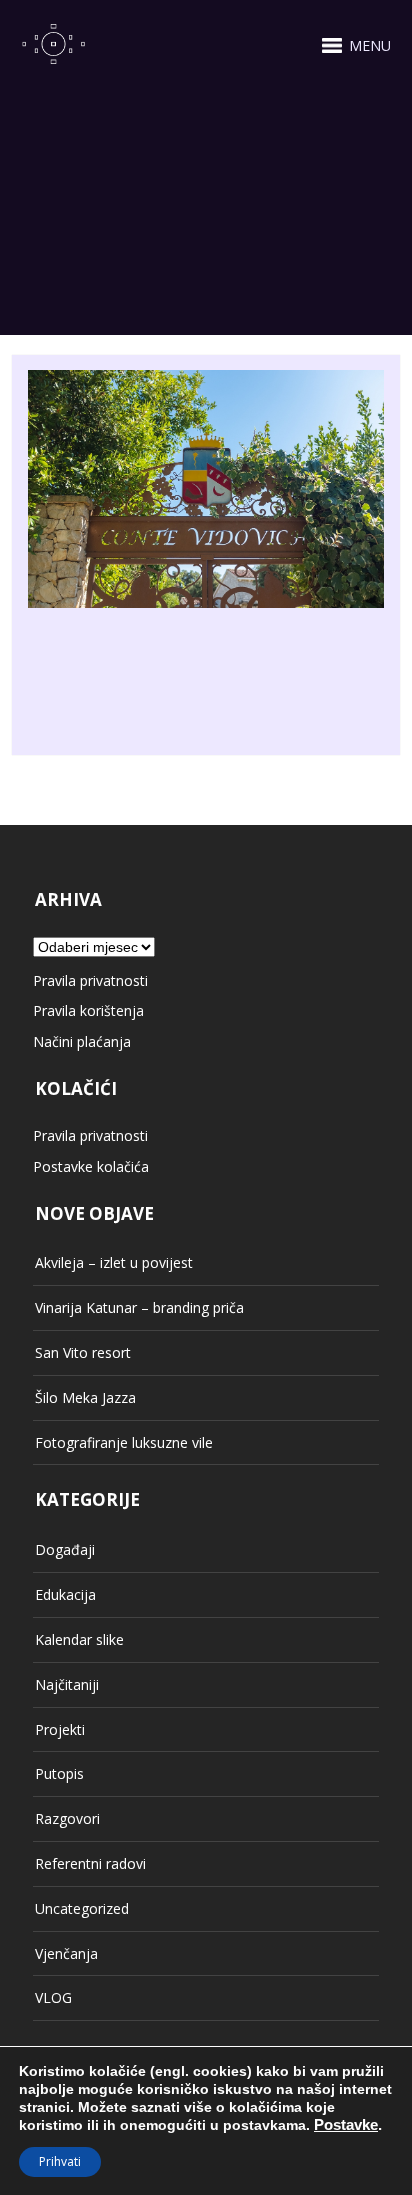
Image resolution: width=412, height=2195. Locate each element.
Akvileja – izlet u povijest (114, 1262)
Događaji (65, 1549)
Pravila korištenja (88, 1010)
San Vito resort (83, 1352)
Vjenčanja (66, 1953)
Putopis (59, 1773)
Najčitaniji (67, 1684)
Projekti (60, 1729)
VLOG (53, 1997)
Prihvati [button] (60, 2161)
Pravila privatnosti (90, 980)
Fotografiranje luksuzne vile (124, 1442)
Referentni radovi (90, 1863)
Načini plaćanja (82, 1041)
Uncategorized (82, 1908)
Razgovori (67, 1818)
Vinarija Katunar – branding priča (139, 1307)
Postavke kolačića (91, 1166)
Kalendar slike (79, 1639)
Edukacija (65, 1594)
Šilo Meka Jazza (85, 1397)
